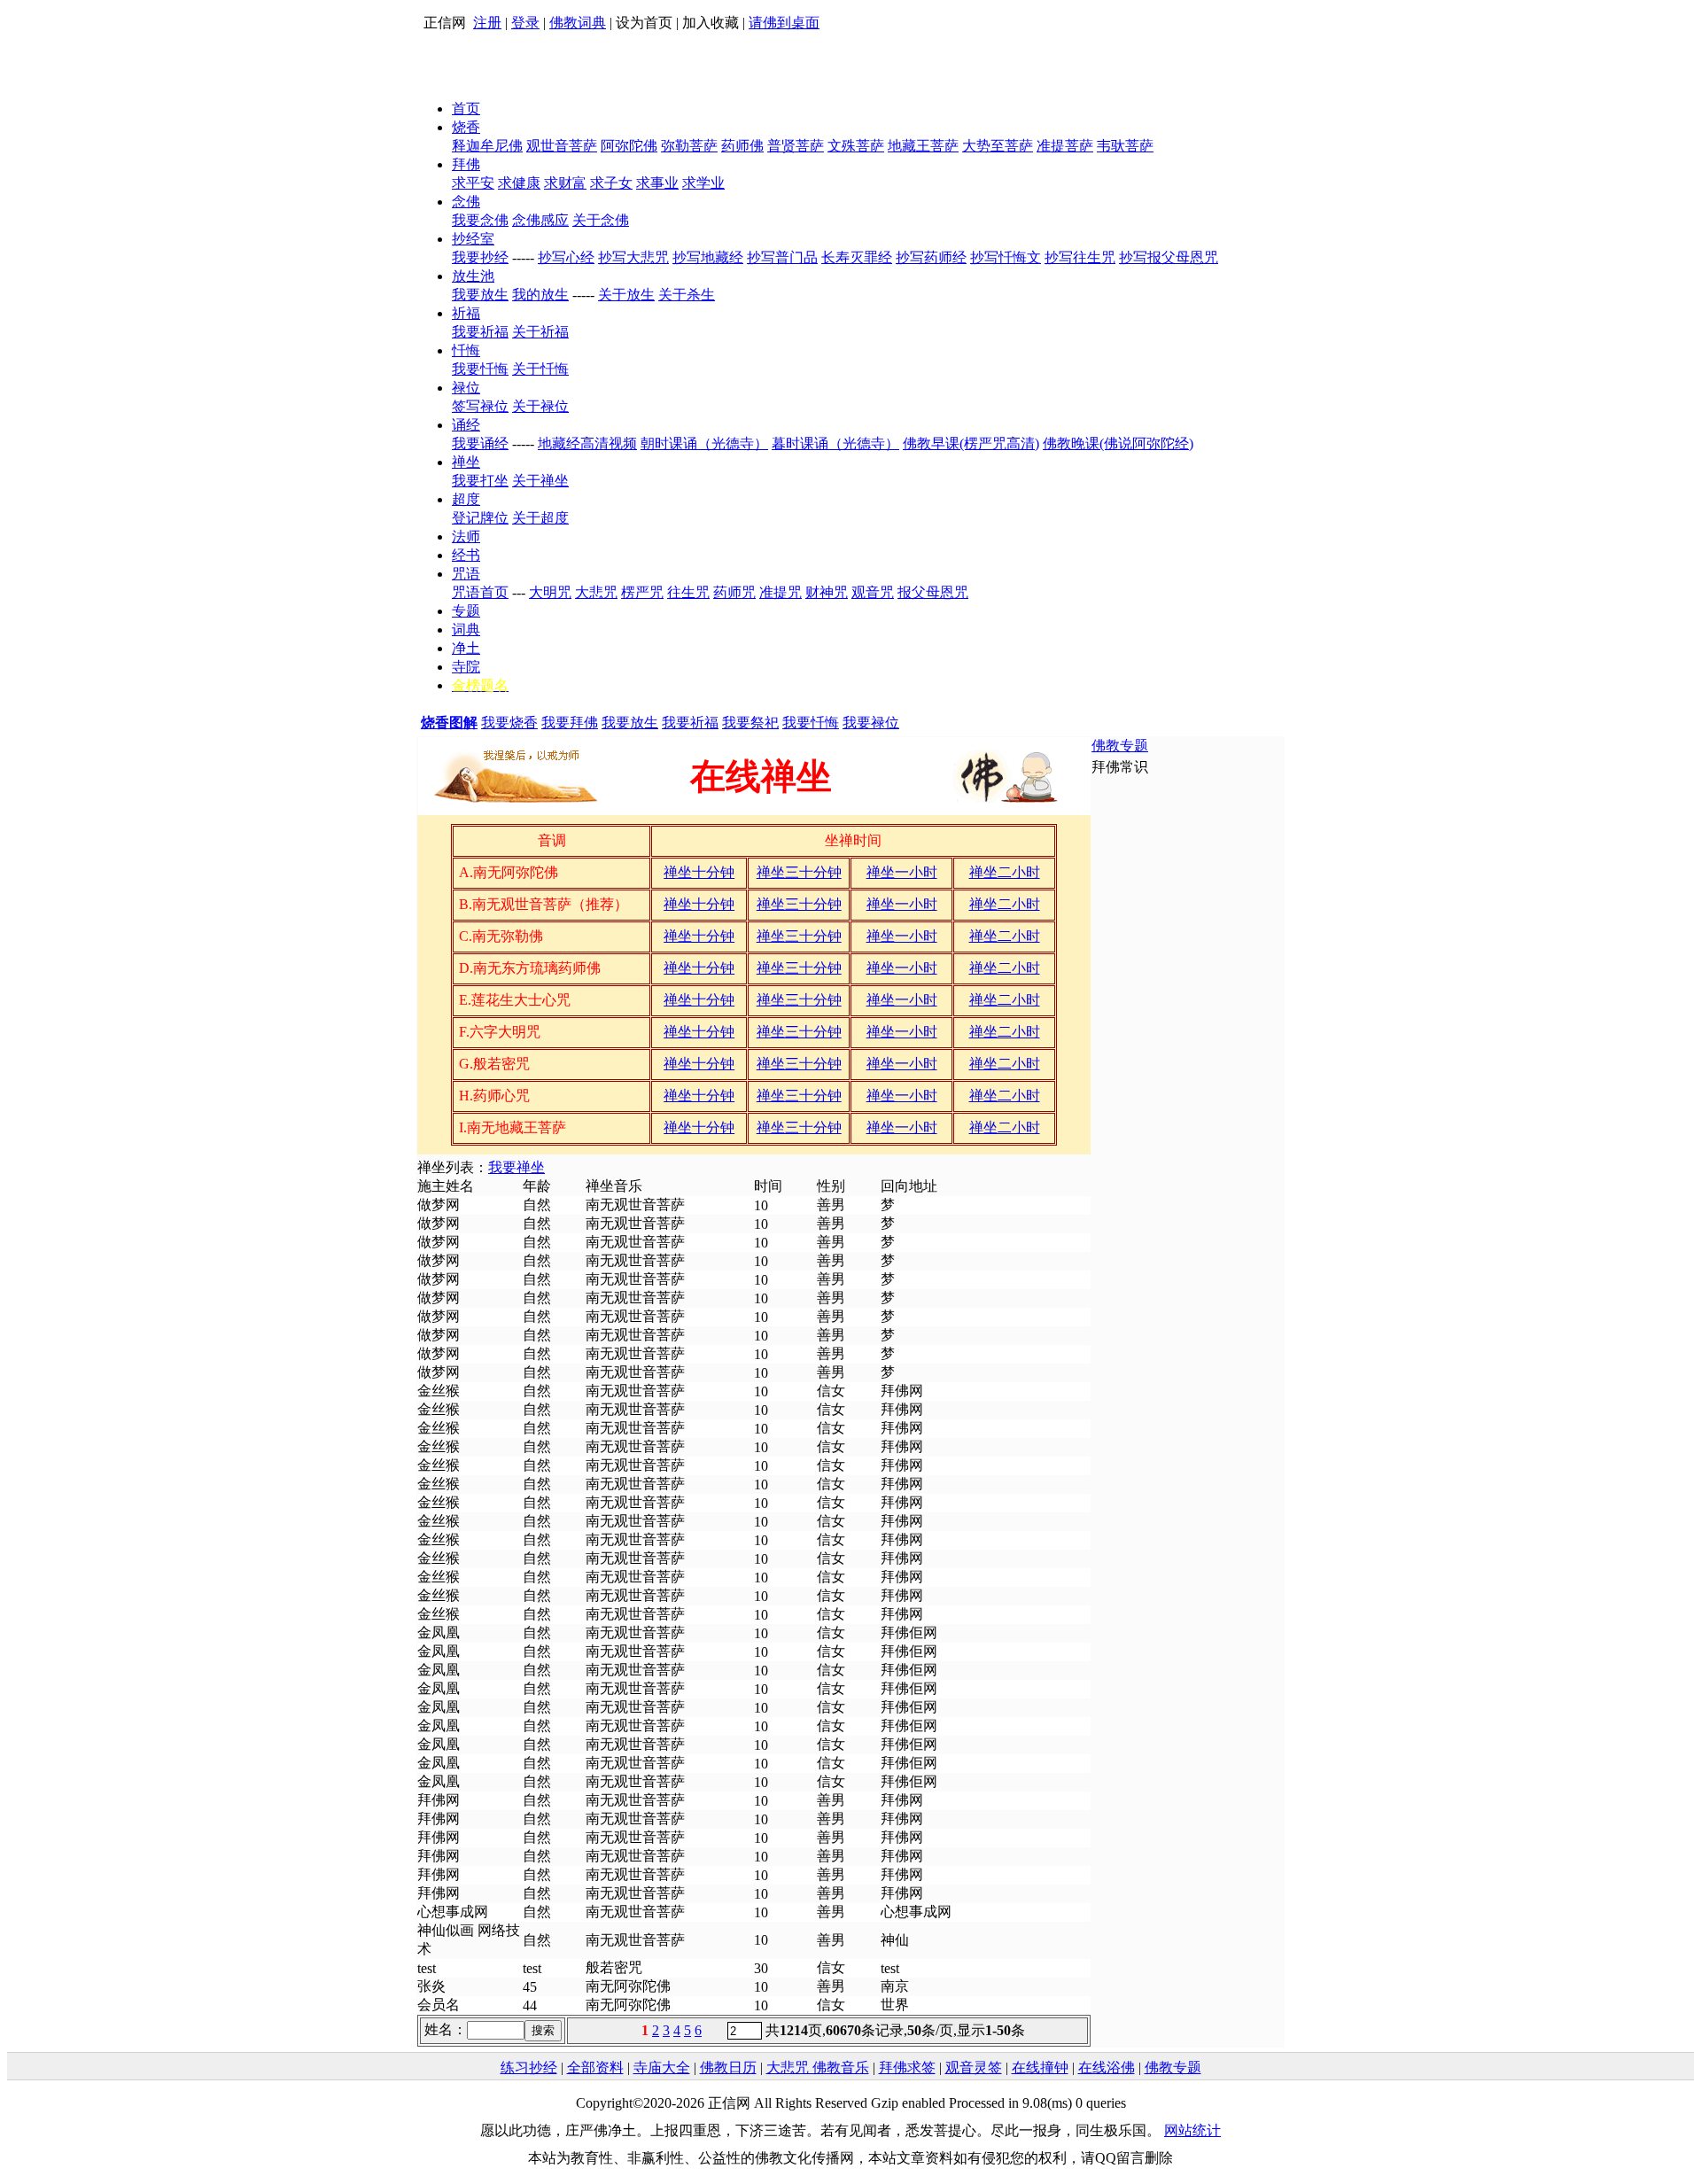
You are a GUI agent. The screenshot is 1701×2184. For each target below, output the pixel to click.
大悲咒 (596, 592)
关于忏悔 (540, 369)
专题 (466, 611)
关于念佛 (601, 220)
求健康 (519, 183)
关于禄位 (540, 406)
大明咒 (550, 592)
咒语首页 (480, 592)
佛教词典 (578, 23)
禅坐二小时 (1005, 872)
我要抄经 (480, 257)
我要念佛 (480, 220)
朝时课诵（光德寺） (704, 443)
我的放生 (540, 295)
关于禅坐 (540, 481)
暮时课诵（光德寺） (835, 443)
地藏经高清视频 (587, 443)
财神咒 (827, 592)
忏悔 (466, 350)
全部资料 (595, 2067)
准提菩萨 (1065, 146)
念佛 (466, 202)
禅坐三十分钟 (799, 872)
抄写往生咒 (1080, 257)
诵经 (466, 425)
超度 (466, 499)
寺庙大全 (662, 2067)
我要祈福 (480, 332)
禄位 (466, 388)
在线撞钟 (1040, 2067)
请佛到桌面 (784, 23)
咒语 (466, 574)
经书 (466, 555)
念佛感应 (540, 220)
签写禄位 (480, 406)
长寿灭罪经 (857, 257)
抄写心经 (566, 257)
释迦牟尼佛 (487, 146)
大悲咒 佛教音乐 (818, 2067)
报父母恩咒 (933, 592)
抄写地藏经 (708, 257)
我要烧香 (509, 723)
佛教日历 (728, 2067)
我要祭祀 (750, 723)
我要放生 (480, 295)
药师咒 (734, 592)
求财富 (565, 183)
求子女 (611, 183)
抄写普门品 (782, 257)
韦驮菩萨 (1125, 146)
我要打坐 (480, 481)
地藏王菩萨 (923, 146)
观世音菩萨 (562, 146)
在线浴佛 (1107, 2067)
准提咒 (781, 592)
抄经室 (473, 239)
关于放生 (626, 295)
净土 (466, 648)
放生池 (473, 276)
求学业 (703, 183)
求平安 (473, 183)
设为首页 (644, 23)
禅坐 (466, 462)
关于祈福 (540, 332)
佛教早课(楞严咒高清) (971, 443)
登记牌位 (480, 518)
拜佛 (466, 164)
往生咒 (688, 592)
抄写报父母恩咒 (1169, 257)
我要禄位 (871, 723)
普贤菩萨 (796, 146)
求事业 (657, 183)
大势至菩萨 (998, 146)
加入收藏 (711, 23)
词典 (466, 630)
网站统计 (1192, 2130)
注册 (487, 23)
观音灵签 (974, 2067)
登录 (525, 23)
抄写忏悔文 (1006, 257)
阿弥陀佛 (629, 146)
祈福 (466, 313)
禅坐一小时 (902, 872)
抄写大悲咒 (633, 257)
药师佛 (742, 146)
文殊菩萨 (856, 146)
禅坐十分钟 (699, 872)
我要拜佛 (570, 723)
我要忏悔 (480, 369)
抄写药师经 (931, 257)
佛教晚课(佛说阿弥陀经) (1118, 443)
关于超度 (540, 518)
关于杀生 (687, 295)
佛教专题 (1120, 746)
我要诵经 (480, 443)
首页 (466, 109)
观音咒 (873, 592)
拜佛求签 (907, 2067)
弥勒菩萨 (689, 146)
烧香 (466, 127)
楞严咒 (642, 592)
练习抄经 (529, 2067)
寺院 (466, 667)
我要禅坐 (517, 1167)
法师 (466, 536)
